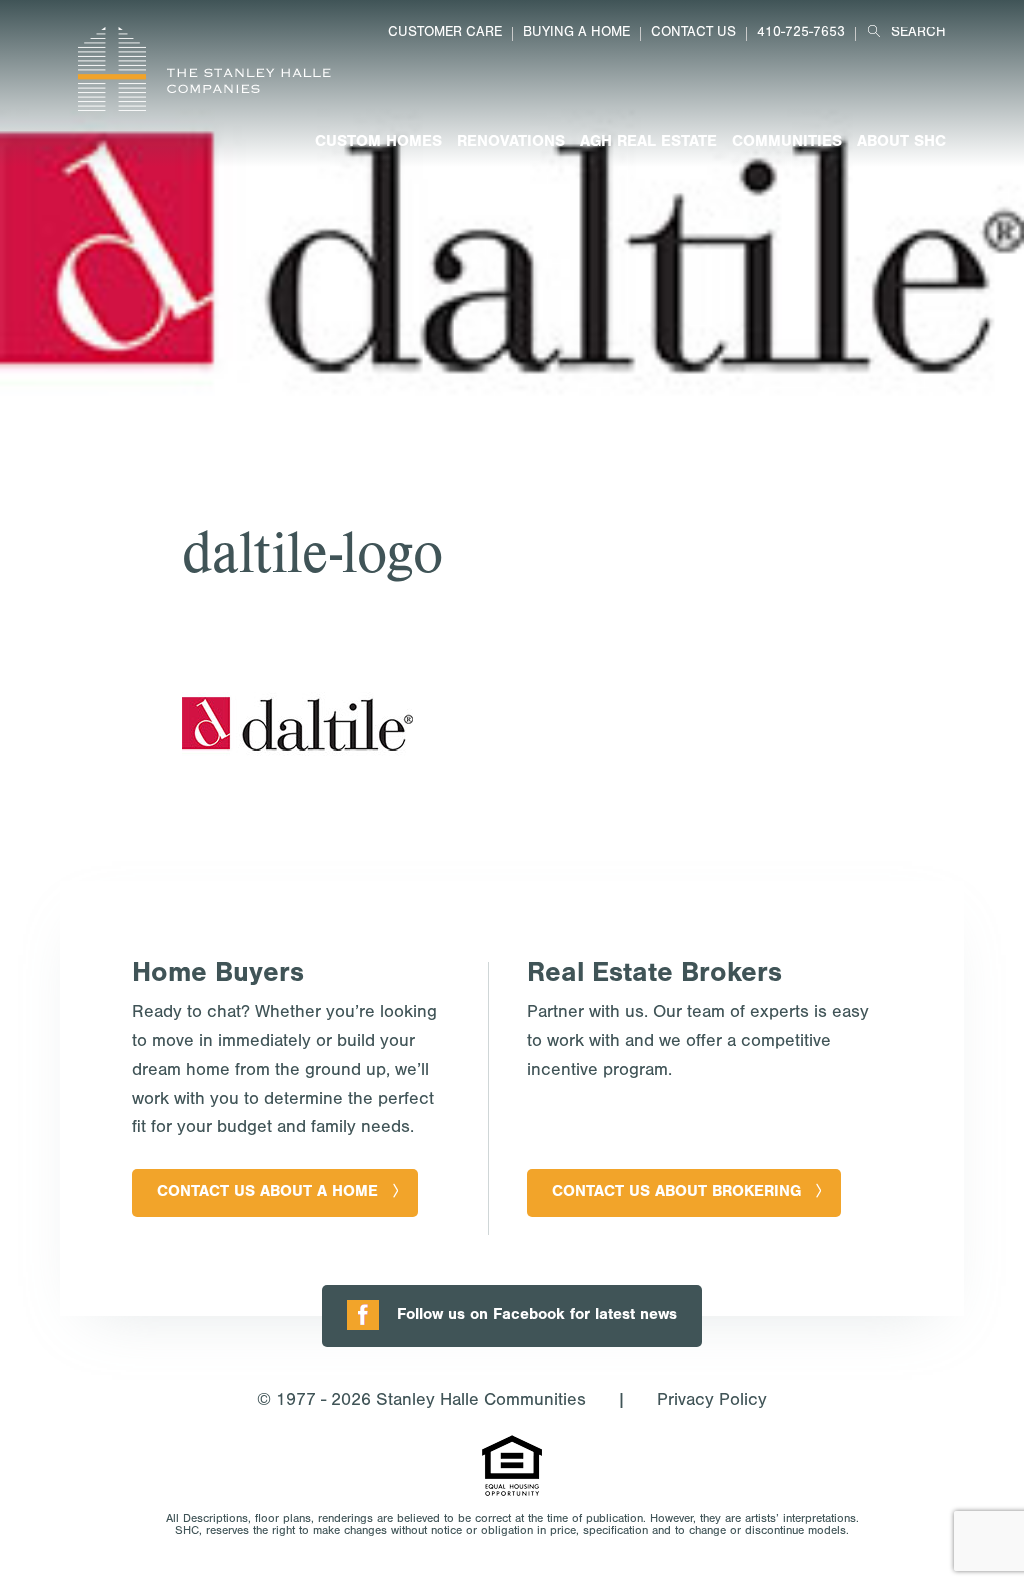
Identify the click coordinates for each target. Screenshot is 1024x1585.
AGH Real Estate (648, 143)
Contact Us (693, 34)
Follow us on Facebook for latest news (537, 1316)
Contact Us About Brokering (676, 1193)
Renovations (511, 143)
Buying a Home (576, 34)
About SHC (901, 143)
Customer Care (445, 34)
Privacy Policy (712, 1402)
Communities (787, 143)
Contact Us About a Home (267, 1193)
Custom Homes (378, 143)
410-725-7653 (801, 34)
